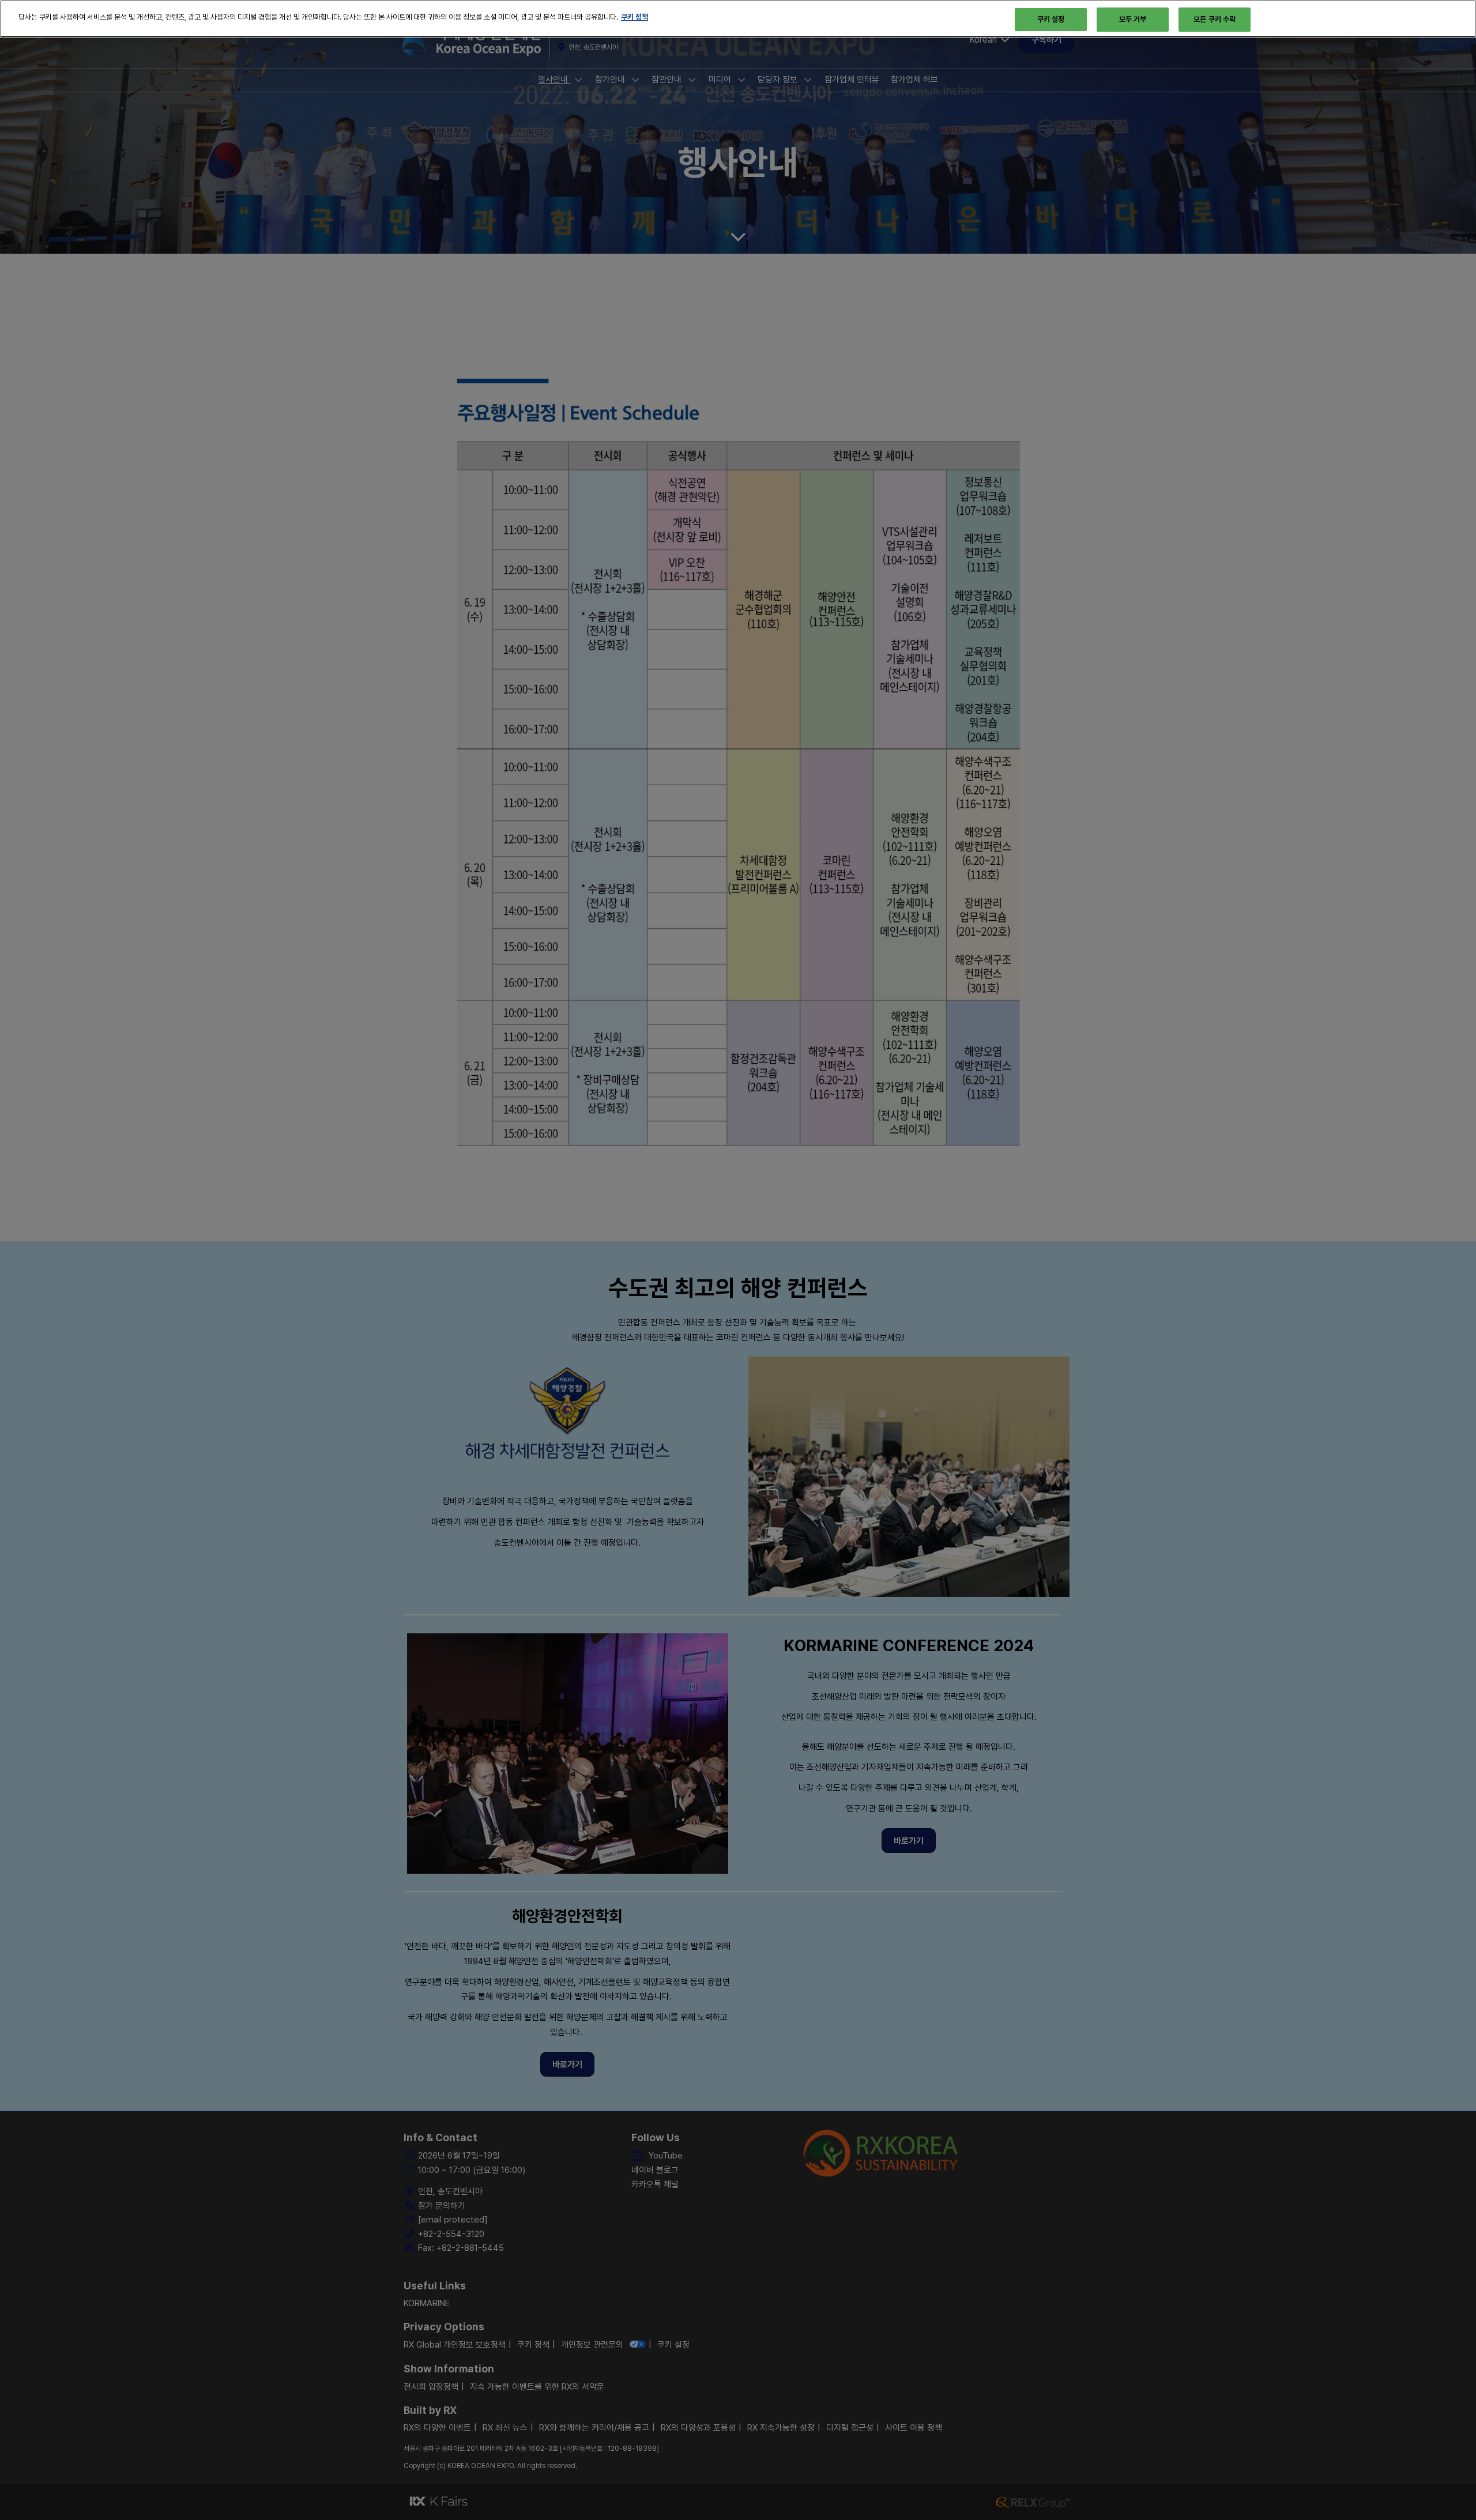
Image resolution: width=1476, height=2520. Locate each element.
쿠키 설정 (1051, 19)
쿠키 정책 (635, 17)
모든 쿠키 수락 (1215, 19)
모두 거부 (1133, 19)
